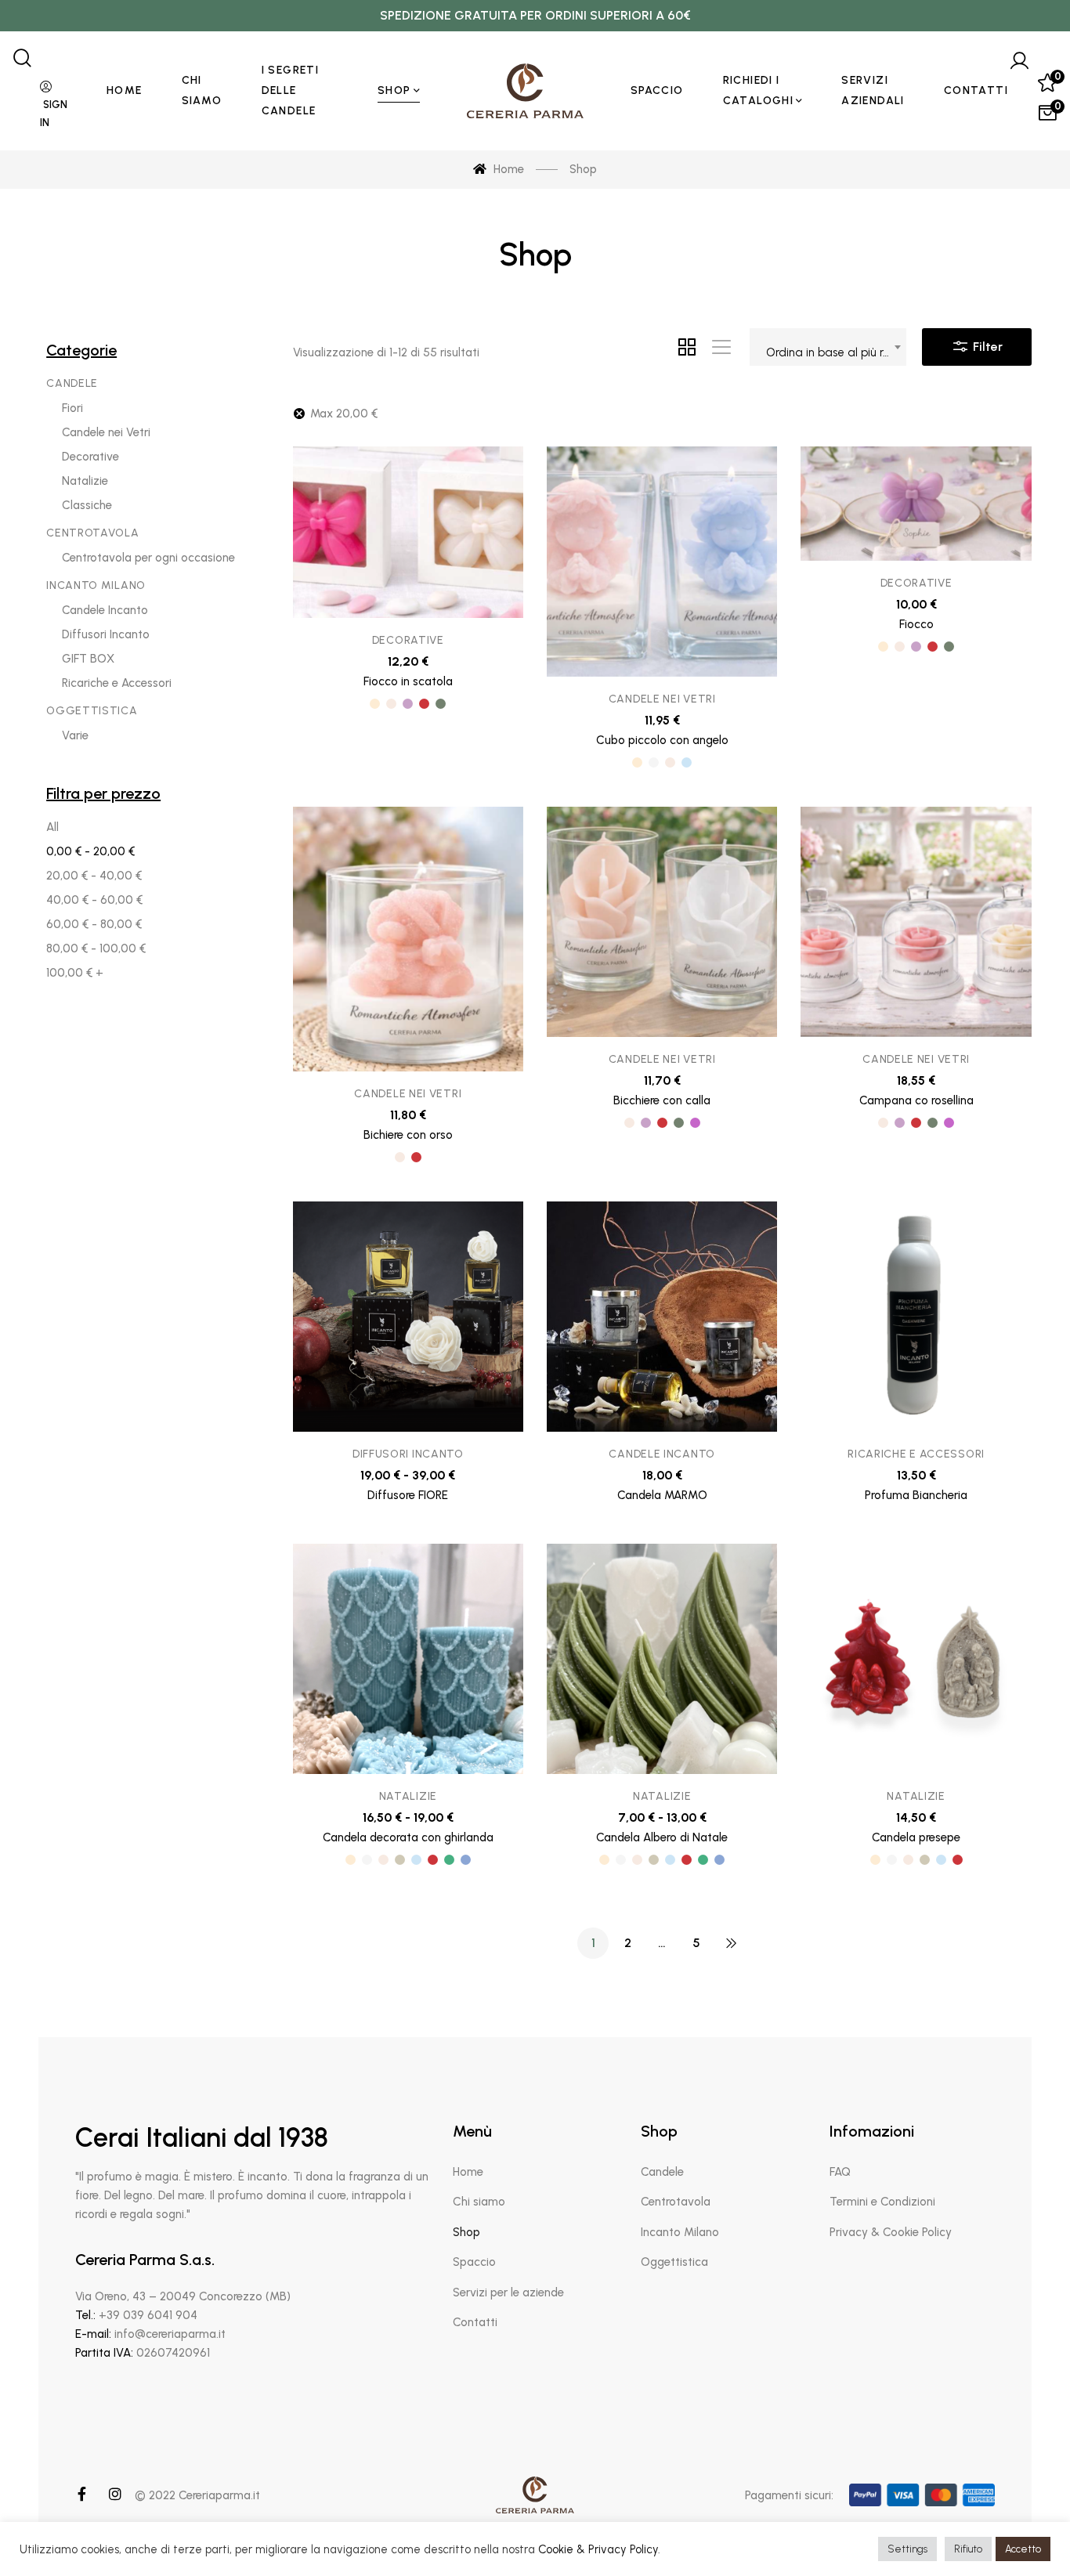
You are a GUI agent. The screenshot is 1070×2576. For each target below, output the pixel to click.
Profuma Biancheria (916, 1495)
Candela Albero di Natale (662, 1837)
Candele (662, 2172)
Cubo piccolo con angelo (662, 740)
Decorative (408, 640)
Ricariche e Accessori (916, 1454)
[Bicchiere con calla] (662, 922)
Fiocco (916, 624)
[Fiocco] (916, 504)
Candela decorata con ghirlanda (408, 1837)
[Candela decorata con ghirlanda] (408, 1659)
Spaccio (474, 2262)
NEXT (731, 1943)
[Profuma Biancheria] (916, 1317)
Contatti (475, 2322)
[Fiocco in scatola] (408, 532)
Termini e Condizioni (882, 2202)
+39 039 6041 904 (148, 2315)
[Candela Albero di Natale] (662, 1659)
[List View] (721, 347)
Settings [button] (907, 2549)
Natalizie (408, 1796)
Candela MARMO (662, 1495)
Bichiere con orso (408, 1135)
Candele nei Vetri (662, 699)
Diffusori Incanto (408, 1454)
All (52, 827)
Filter (986, 347)
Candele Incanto (662, 1454)
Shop (466, 2232)
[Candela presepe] (916, 1659)
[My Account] (1019, 61)
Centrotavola (676, 2202)
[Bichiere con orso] (408, 939)
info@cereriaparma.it (170, 2334)
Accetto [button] (1023, 2549)
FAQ (840, 2172)
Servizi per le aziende (508, 2292)
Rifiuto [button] (968, 2549)
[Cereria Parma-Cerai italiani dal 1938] (525, 91)
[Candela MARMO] (662, 1317)
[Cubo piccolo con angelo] (662, 562)
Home (468, 2172)
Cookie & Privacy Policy (598, 2549)
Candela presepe (916, 1837)
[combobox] (828, 347)
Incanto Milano (680, 2232)
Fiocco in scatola (408, 681)
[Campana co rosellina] (916, 922)
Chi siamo (479, 2202)
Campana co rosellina (916, 1100)
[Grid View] (687, 347)
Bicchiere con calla (662, 1100)
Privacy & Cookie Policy (891, 2232)
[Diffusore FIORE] (408, 1317)
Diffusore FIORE (408, 1495)
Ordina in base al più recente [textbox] (836, 352)
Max (344, 414)
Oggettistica (674, 2262)
